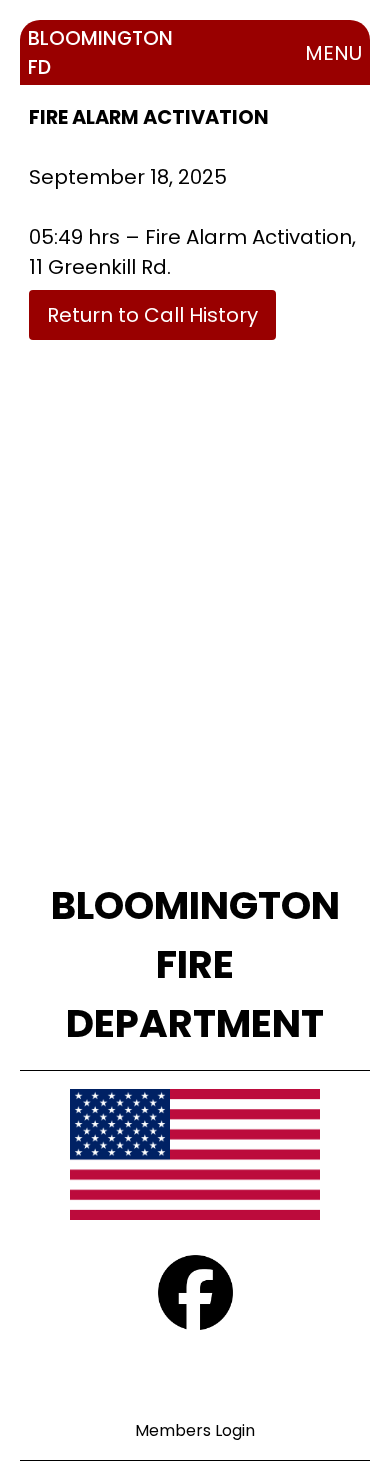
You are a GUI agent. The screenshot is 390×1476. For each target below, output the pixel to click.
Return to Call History (152, 315)
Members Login (195, 1430)
